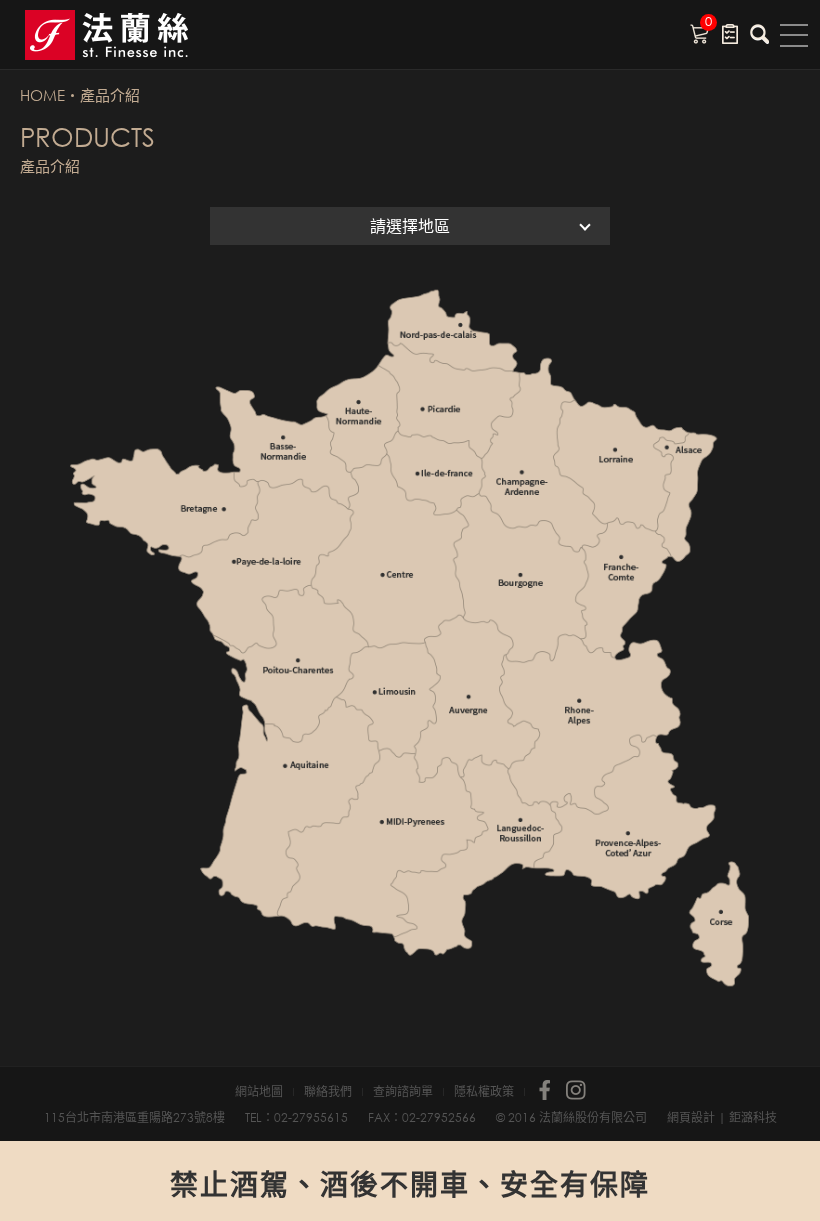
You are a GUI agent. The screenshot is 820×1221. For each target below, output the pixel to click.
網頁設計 (691, 1117)
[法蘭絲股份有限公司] (130, 35)
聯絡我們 (328, 1092)
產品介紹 (110, 95)
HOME (42, 95)
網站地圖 (259, 1092)
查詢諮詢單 (403, 1092)
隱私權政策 (484, 1092)
